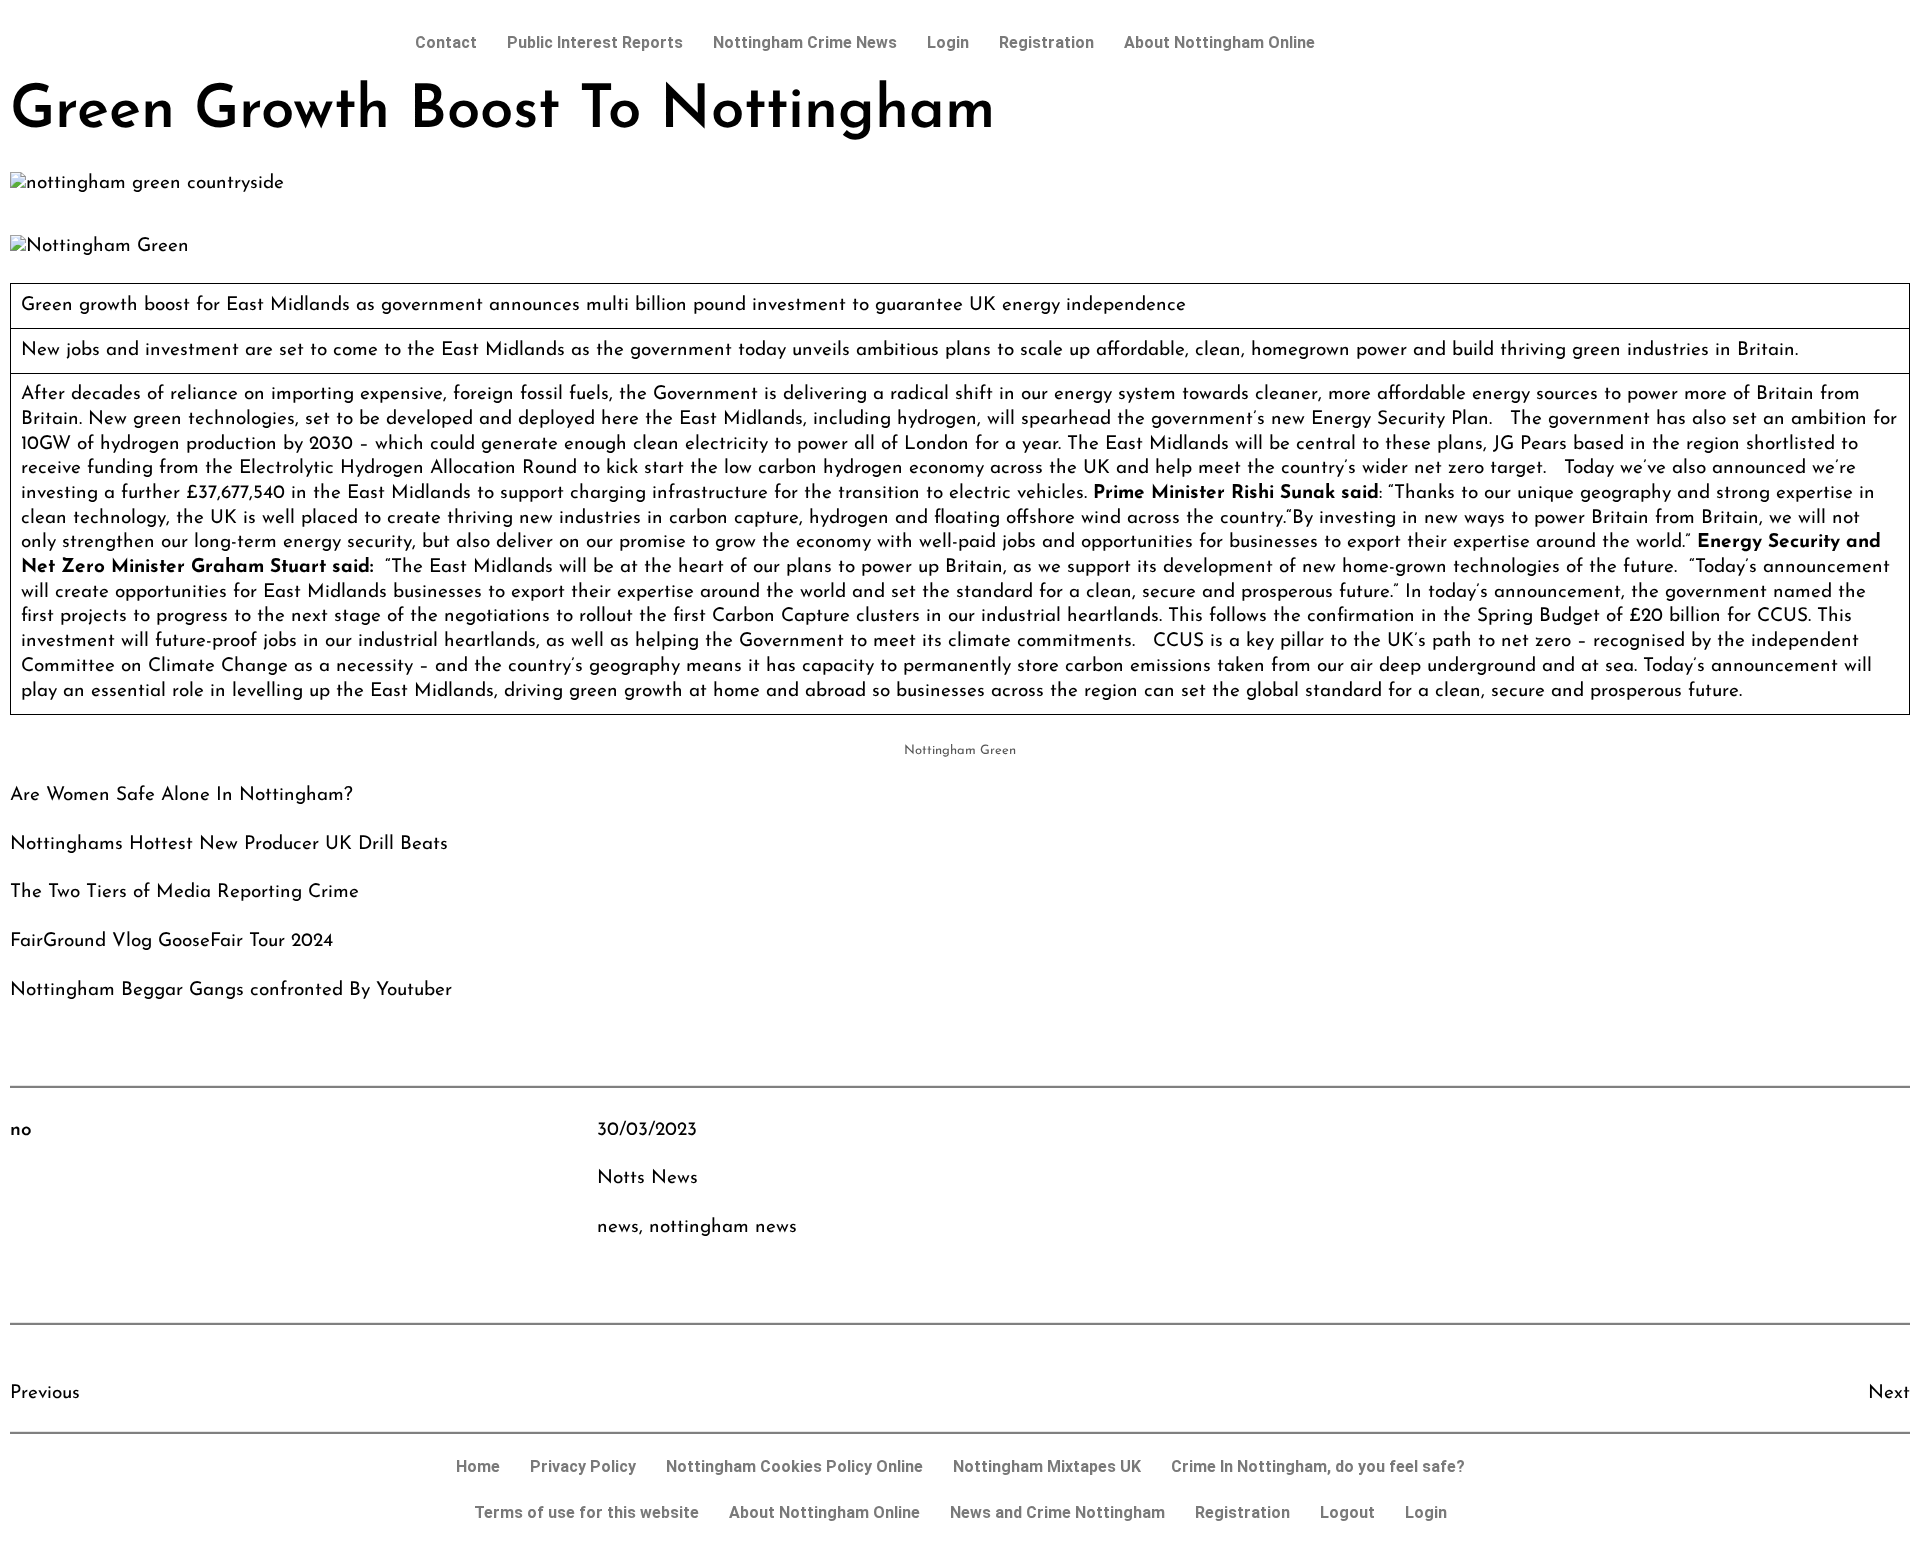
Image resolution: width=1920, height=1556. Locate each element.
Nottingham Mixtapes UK (1047, 1466)
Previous (45, 1393)
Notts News (647, 1178)
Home (478, 1466)
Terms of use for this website (586, 1512)
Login (948, 42)
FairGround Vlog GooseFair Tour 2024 (171, 941)
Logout (1347, 1512)
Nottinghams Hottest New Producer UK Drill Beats (229, 844)
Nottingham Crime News (805, 42)
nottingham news (723, 1227)
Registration (1046, 42)
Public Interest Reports (595, 42)
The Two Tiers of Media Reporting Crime (184, 892)
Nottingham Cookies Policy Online (794, 1466)
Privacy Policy (583, 1466)
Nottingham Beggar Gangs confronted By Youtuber (231, 990)
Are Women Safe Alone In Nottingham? (181, 795)
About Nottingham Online (1219, 42)
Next (1889, 1393)
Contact (446, 42)
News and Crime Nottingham (1057, 1512)
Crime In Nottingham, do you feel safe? (1318, 1466)
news (618, 1227)
